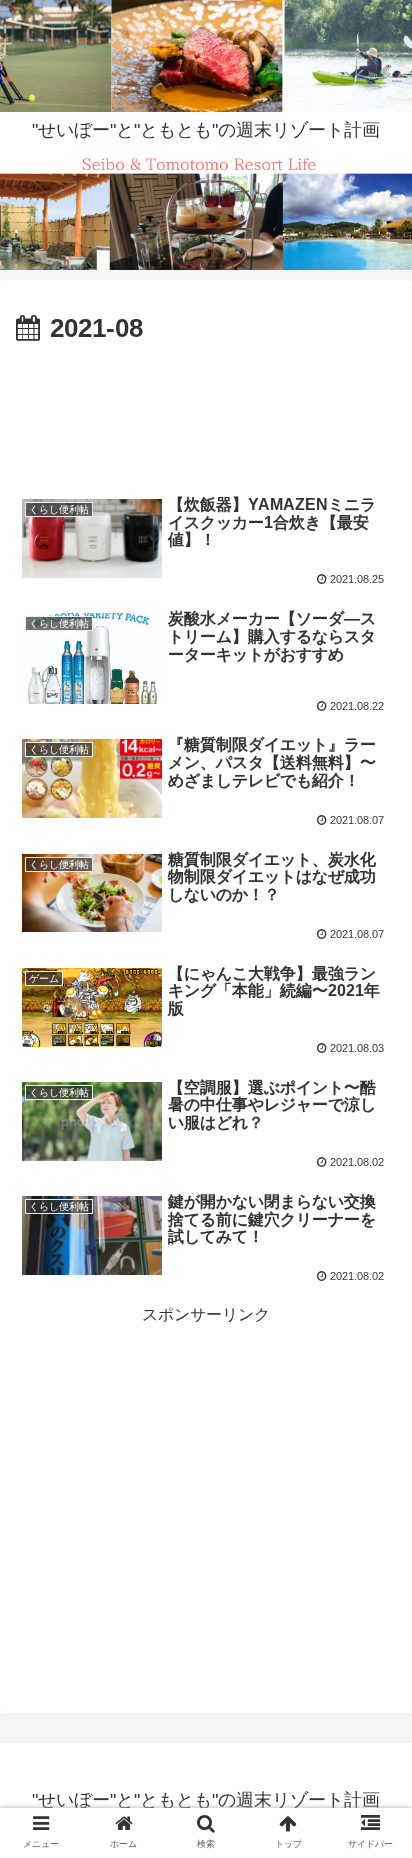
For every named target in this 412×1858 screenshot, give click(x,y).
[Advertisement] (206, 412)
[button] (370, 1673)
